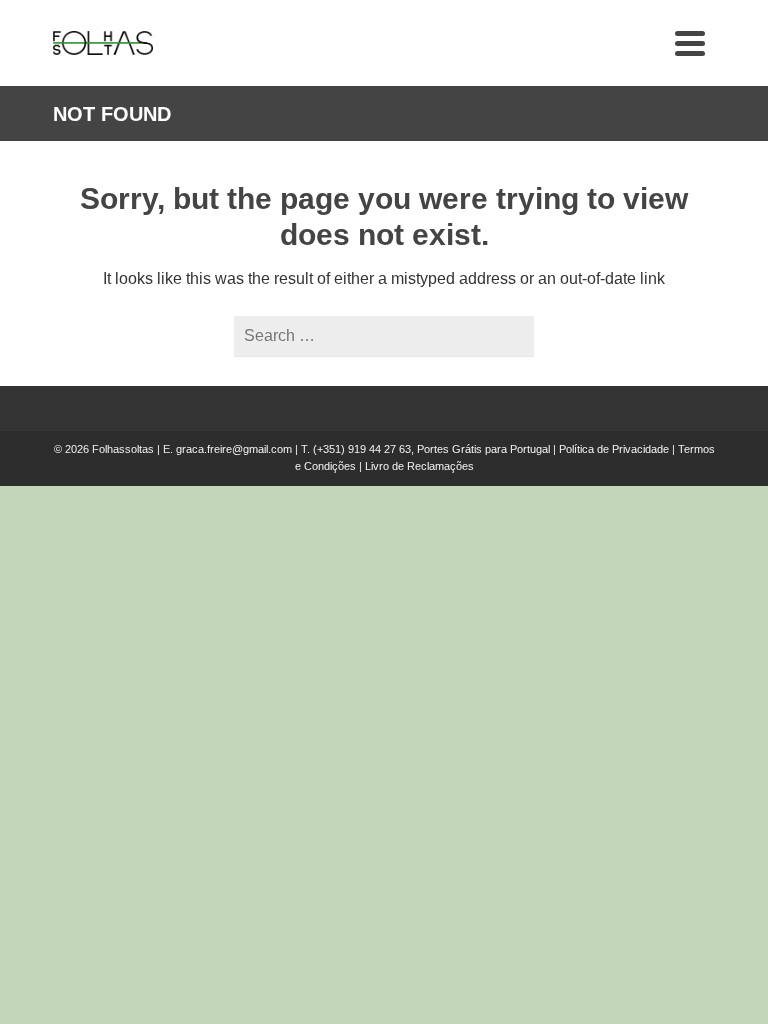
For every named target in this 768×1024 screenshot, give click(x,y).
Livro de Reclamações (419, 466)
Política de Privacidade (614, 449)
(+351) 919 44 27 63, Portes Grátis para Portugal (433, 449)
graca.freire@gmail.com (234, 449)
